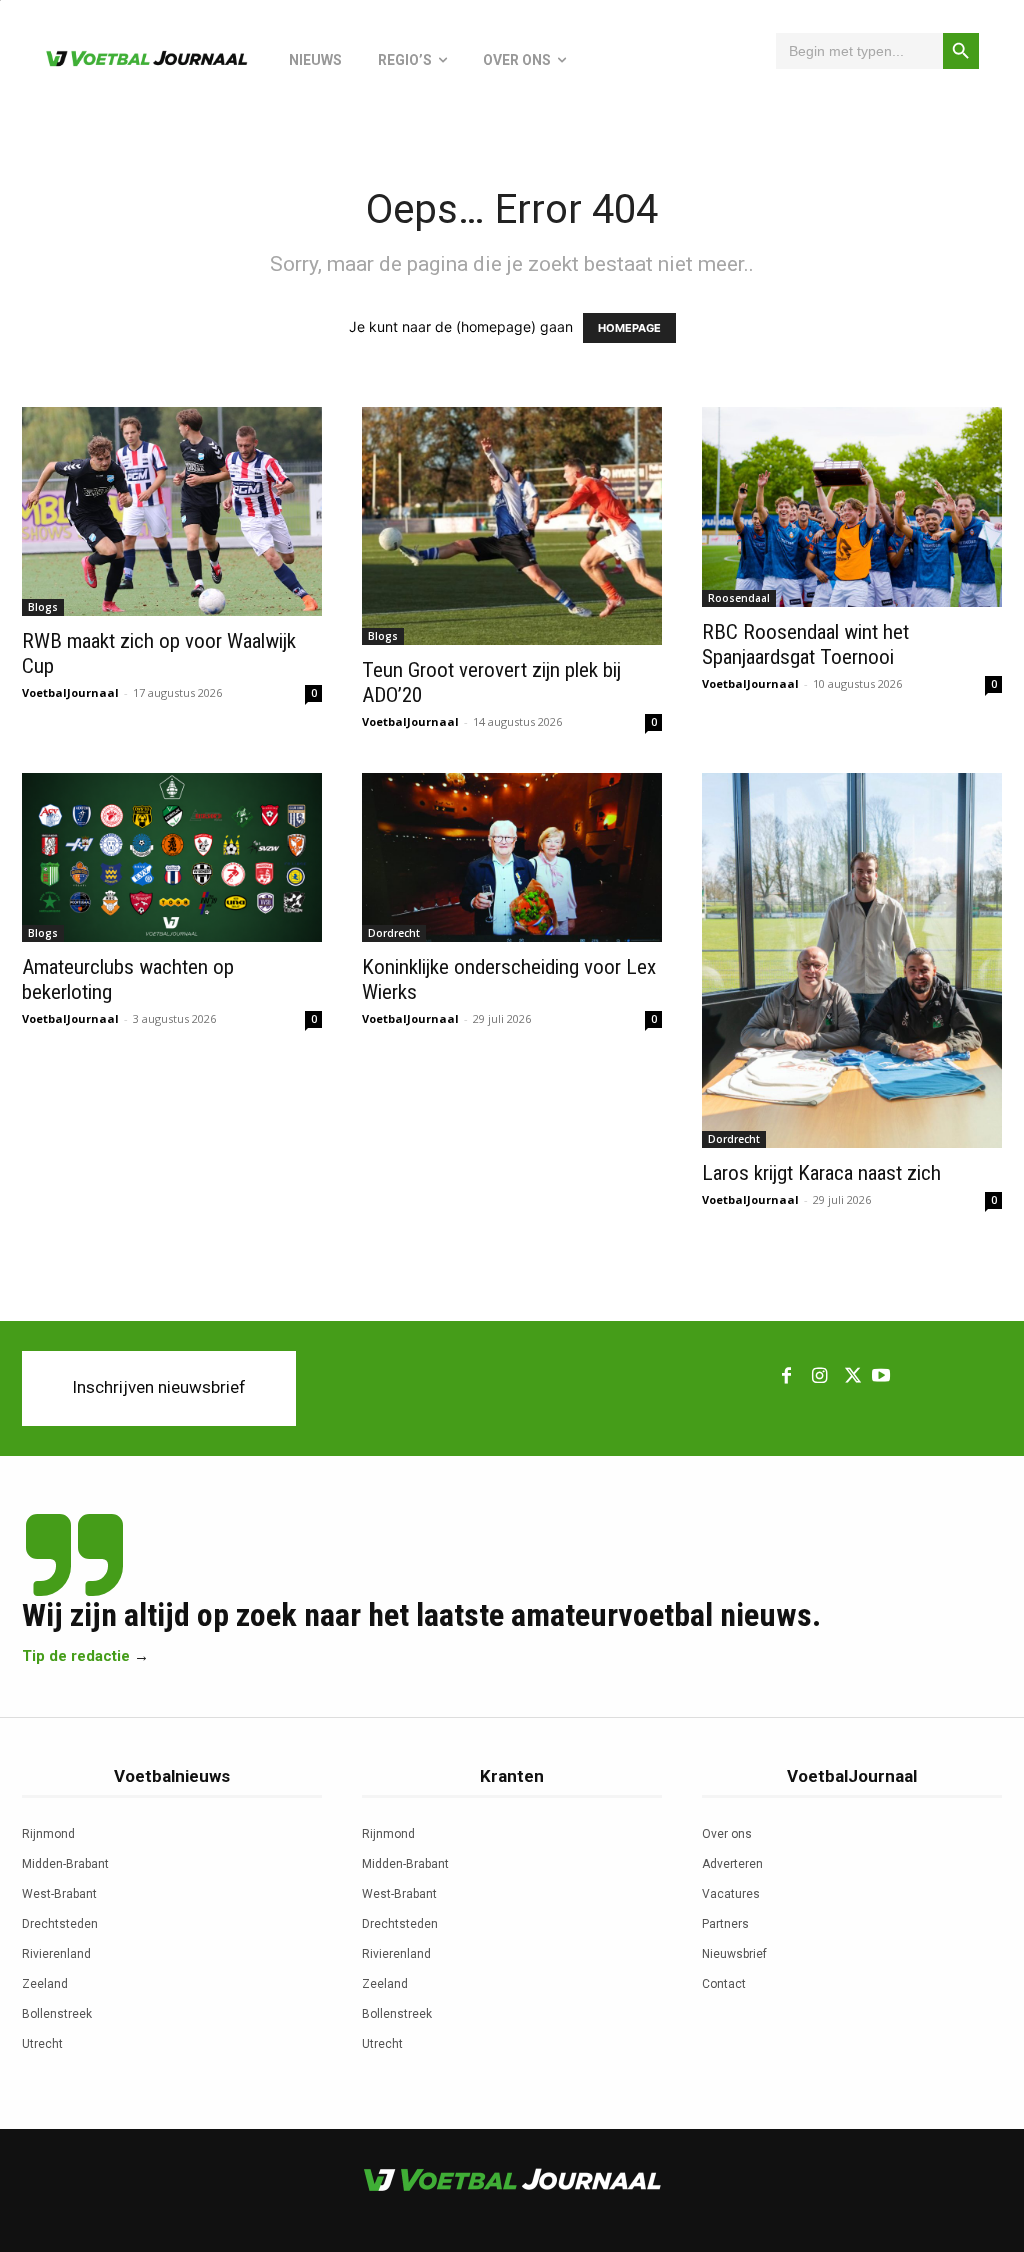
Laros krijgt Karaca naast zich (821, 1173)
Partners (725, 1924)
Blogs (43, 607)
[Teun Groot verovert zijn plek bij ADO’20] (512, 526)
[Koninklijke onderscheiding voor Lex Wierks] (512, 857)
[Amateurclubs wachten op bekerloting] (172, 857)
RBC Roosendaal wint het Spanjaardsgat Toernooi (805, 644)
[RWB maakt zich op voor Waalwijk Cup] (172, 511)
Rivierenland (56, 1954)
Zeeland (45, 1984)
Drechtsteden (60, 1924)
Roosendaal (739, 598)
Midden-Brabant (65, 1864)
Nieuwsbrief (734, 1954)
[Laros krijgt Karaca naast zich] (852, 960)
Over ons (727, 1834)
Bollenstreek (57, 2014)
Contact (724, 1984)
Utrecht (42, 2044)
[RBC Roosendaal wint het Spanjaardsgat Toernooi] (852, 507)
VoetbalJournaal (70, 692)
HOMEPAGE (629, 328)
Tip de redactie (76, 1656)
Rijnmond (48, 1834)
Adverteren (732, 1864)
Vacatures (731, 1894)
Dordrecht (394, 933)
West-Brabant (59, 1894)
